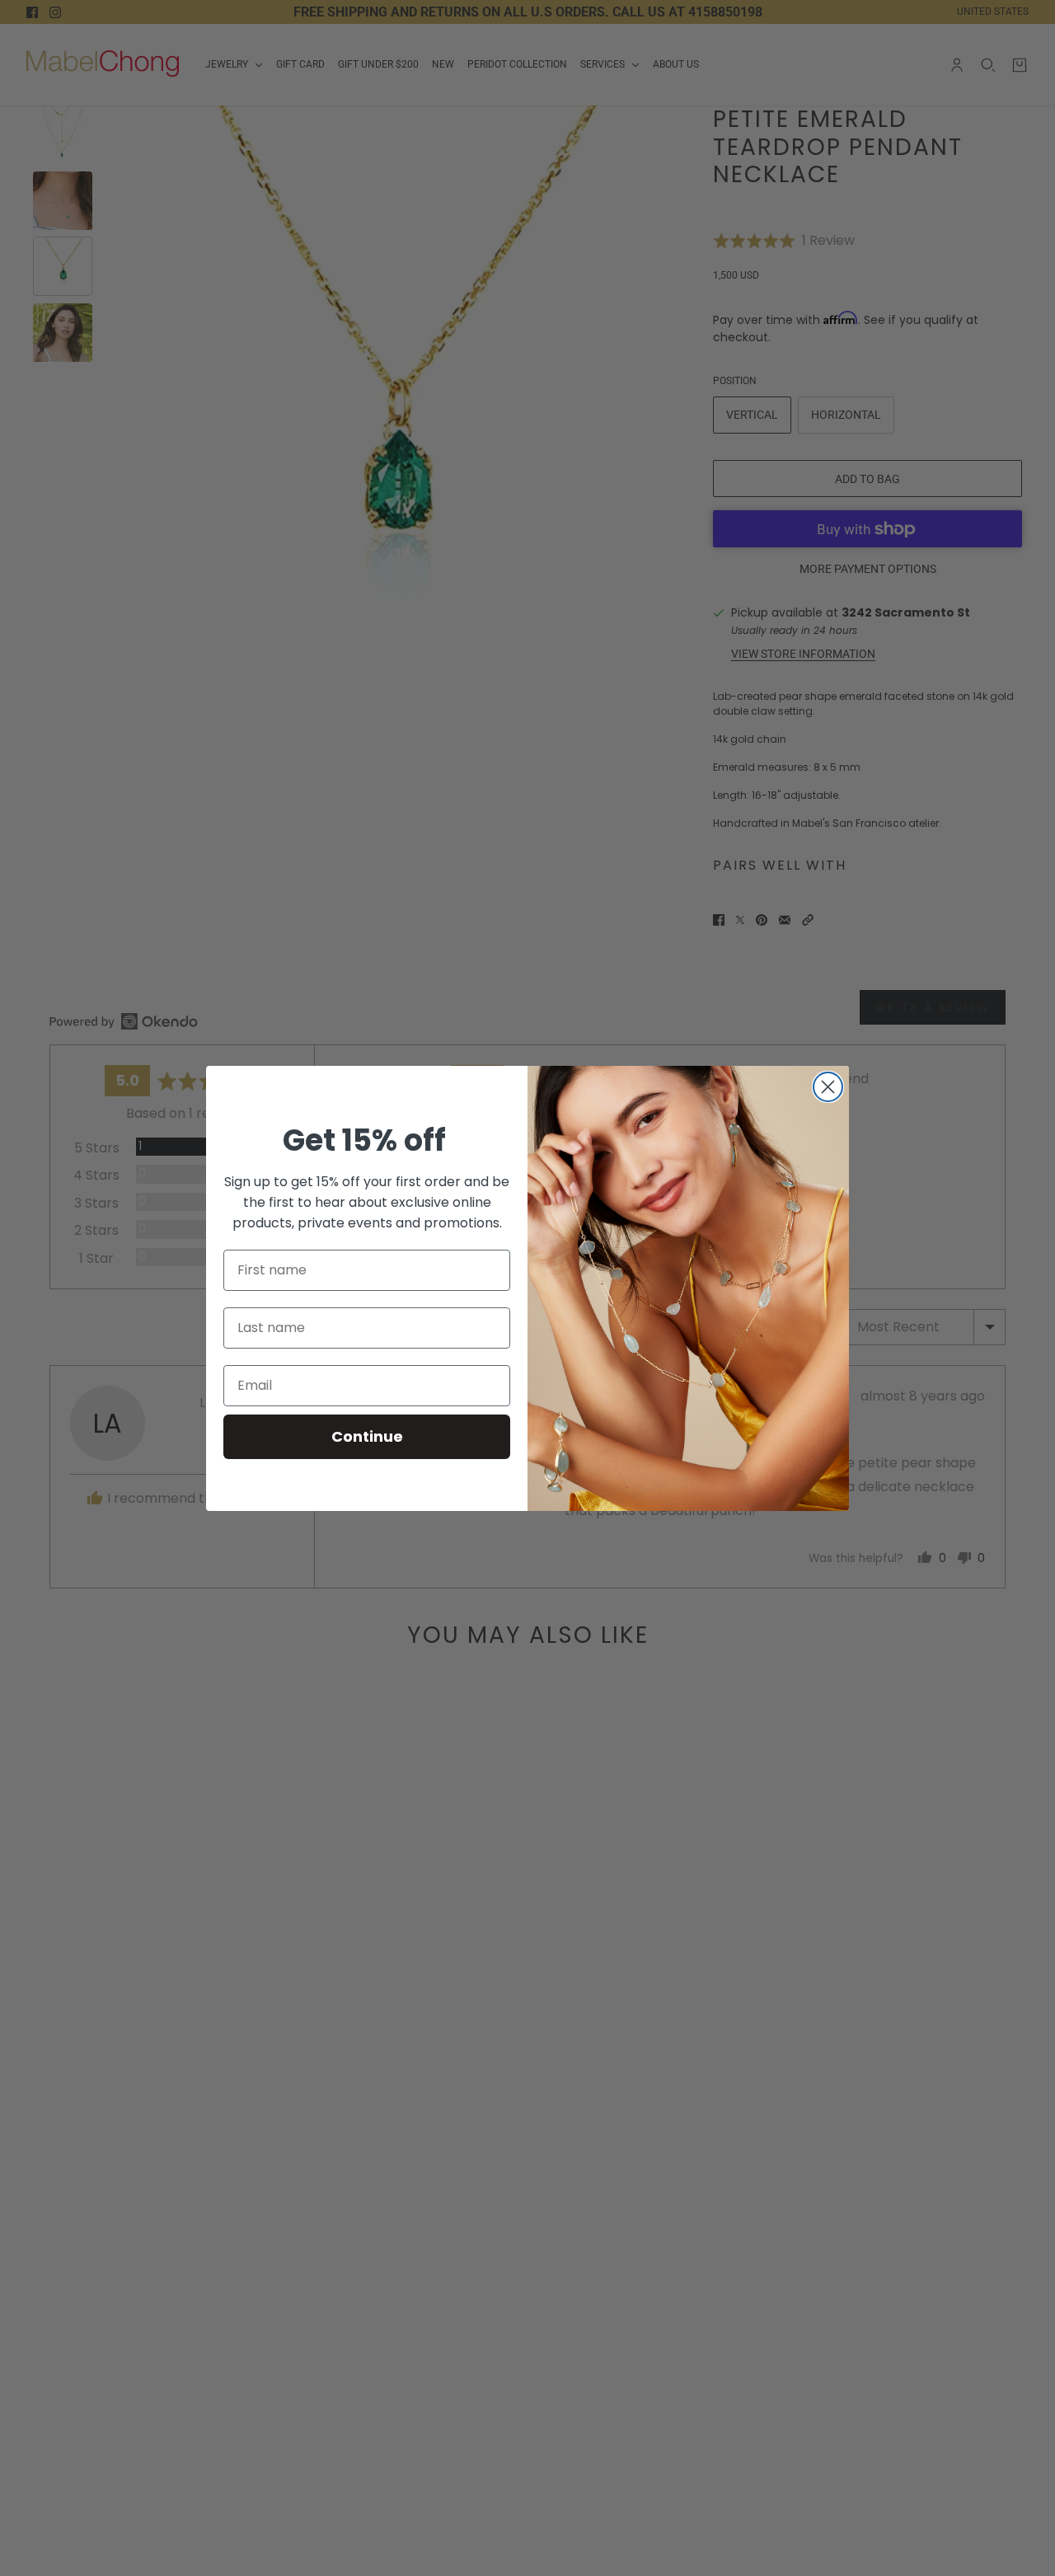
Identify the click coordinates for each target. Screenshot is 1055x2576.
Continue (367, 1436)
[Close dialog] (828, 1087)
